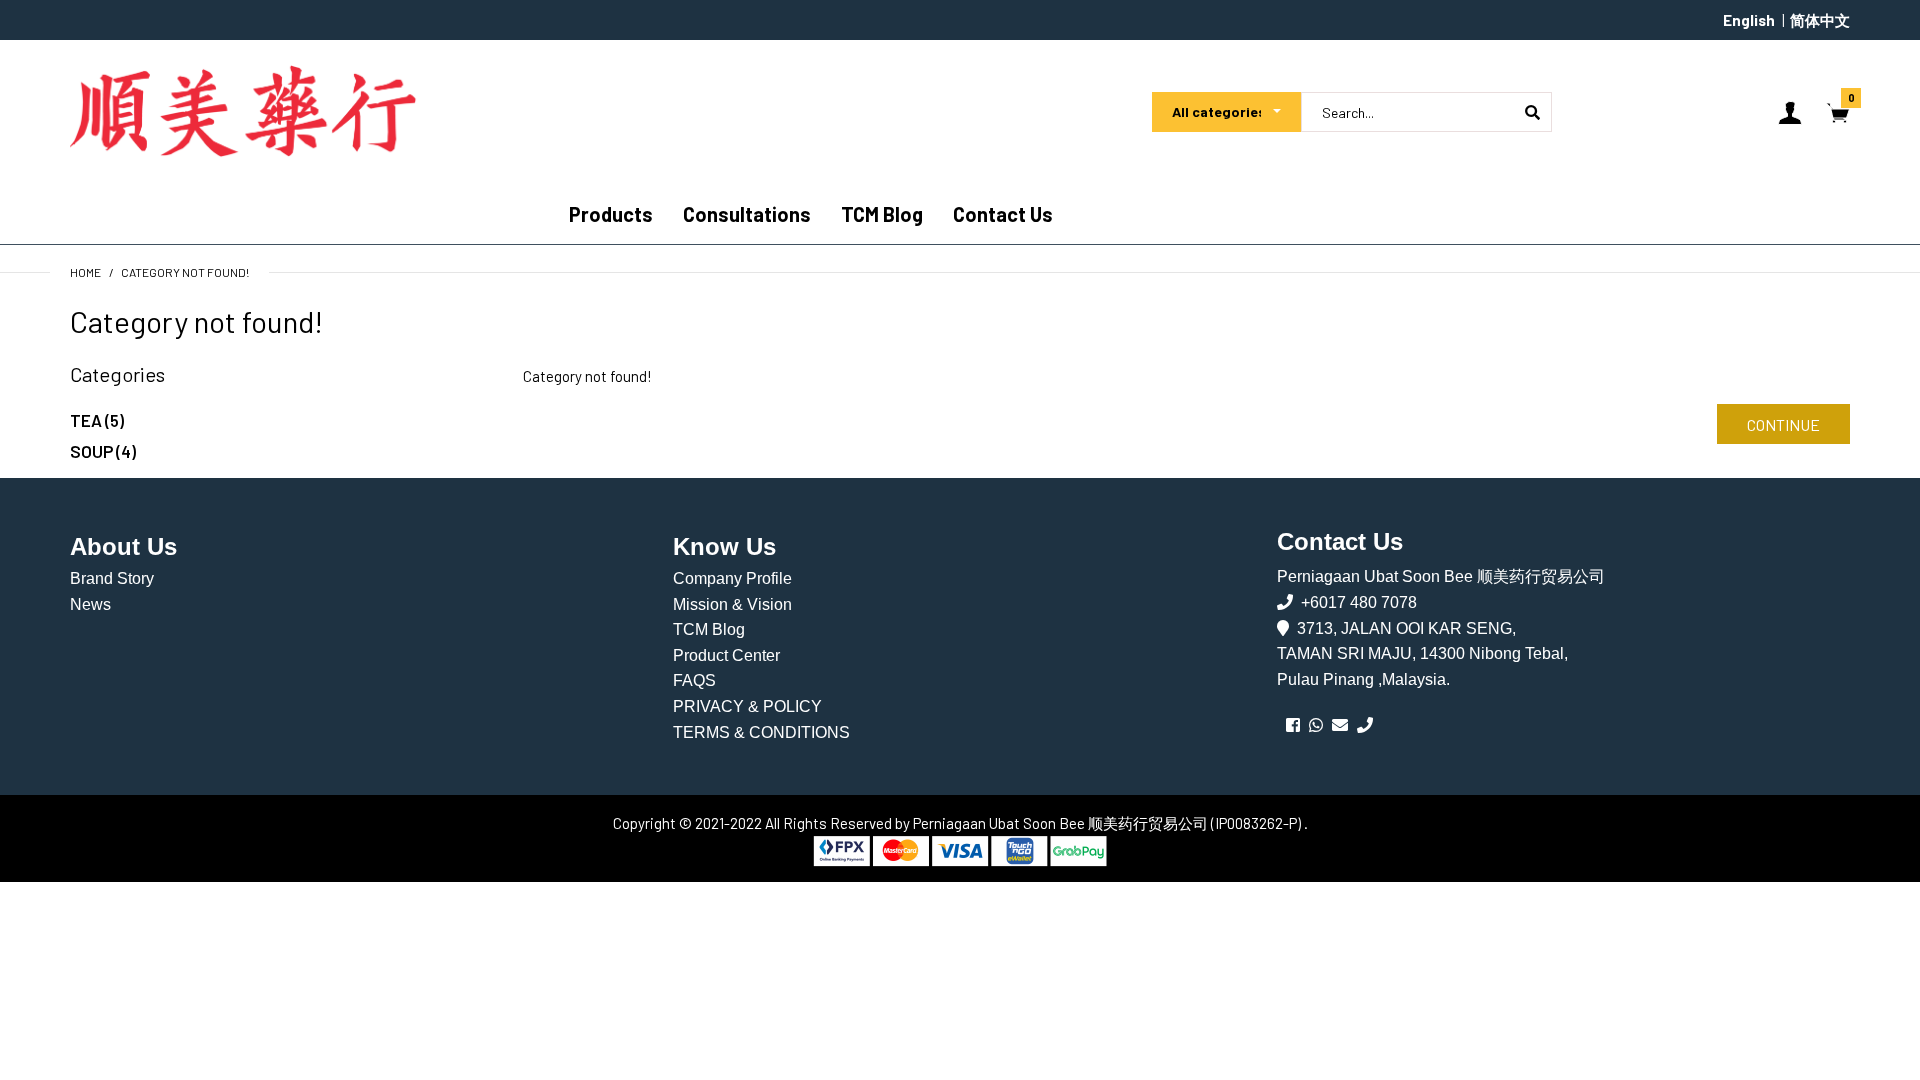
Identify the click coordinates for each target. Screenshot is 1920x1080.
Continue (1783, 424)
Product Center (726, 655)
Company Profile (732, 578)
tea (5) (97, 420)
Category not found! (185, 272)
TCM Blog (709, 629)
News (90, 604)
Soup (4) (103, 451)
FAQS (694, 680)
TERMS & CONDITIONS (761, 732)
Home (85, 272)
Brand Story (112, 578)
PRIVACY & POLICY (747, 706)
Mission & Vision (732, 604)
